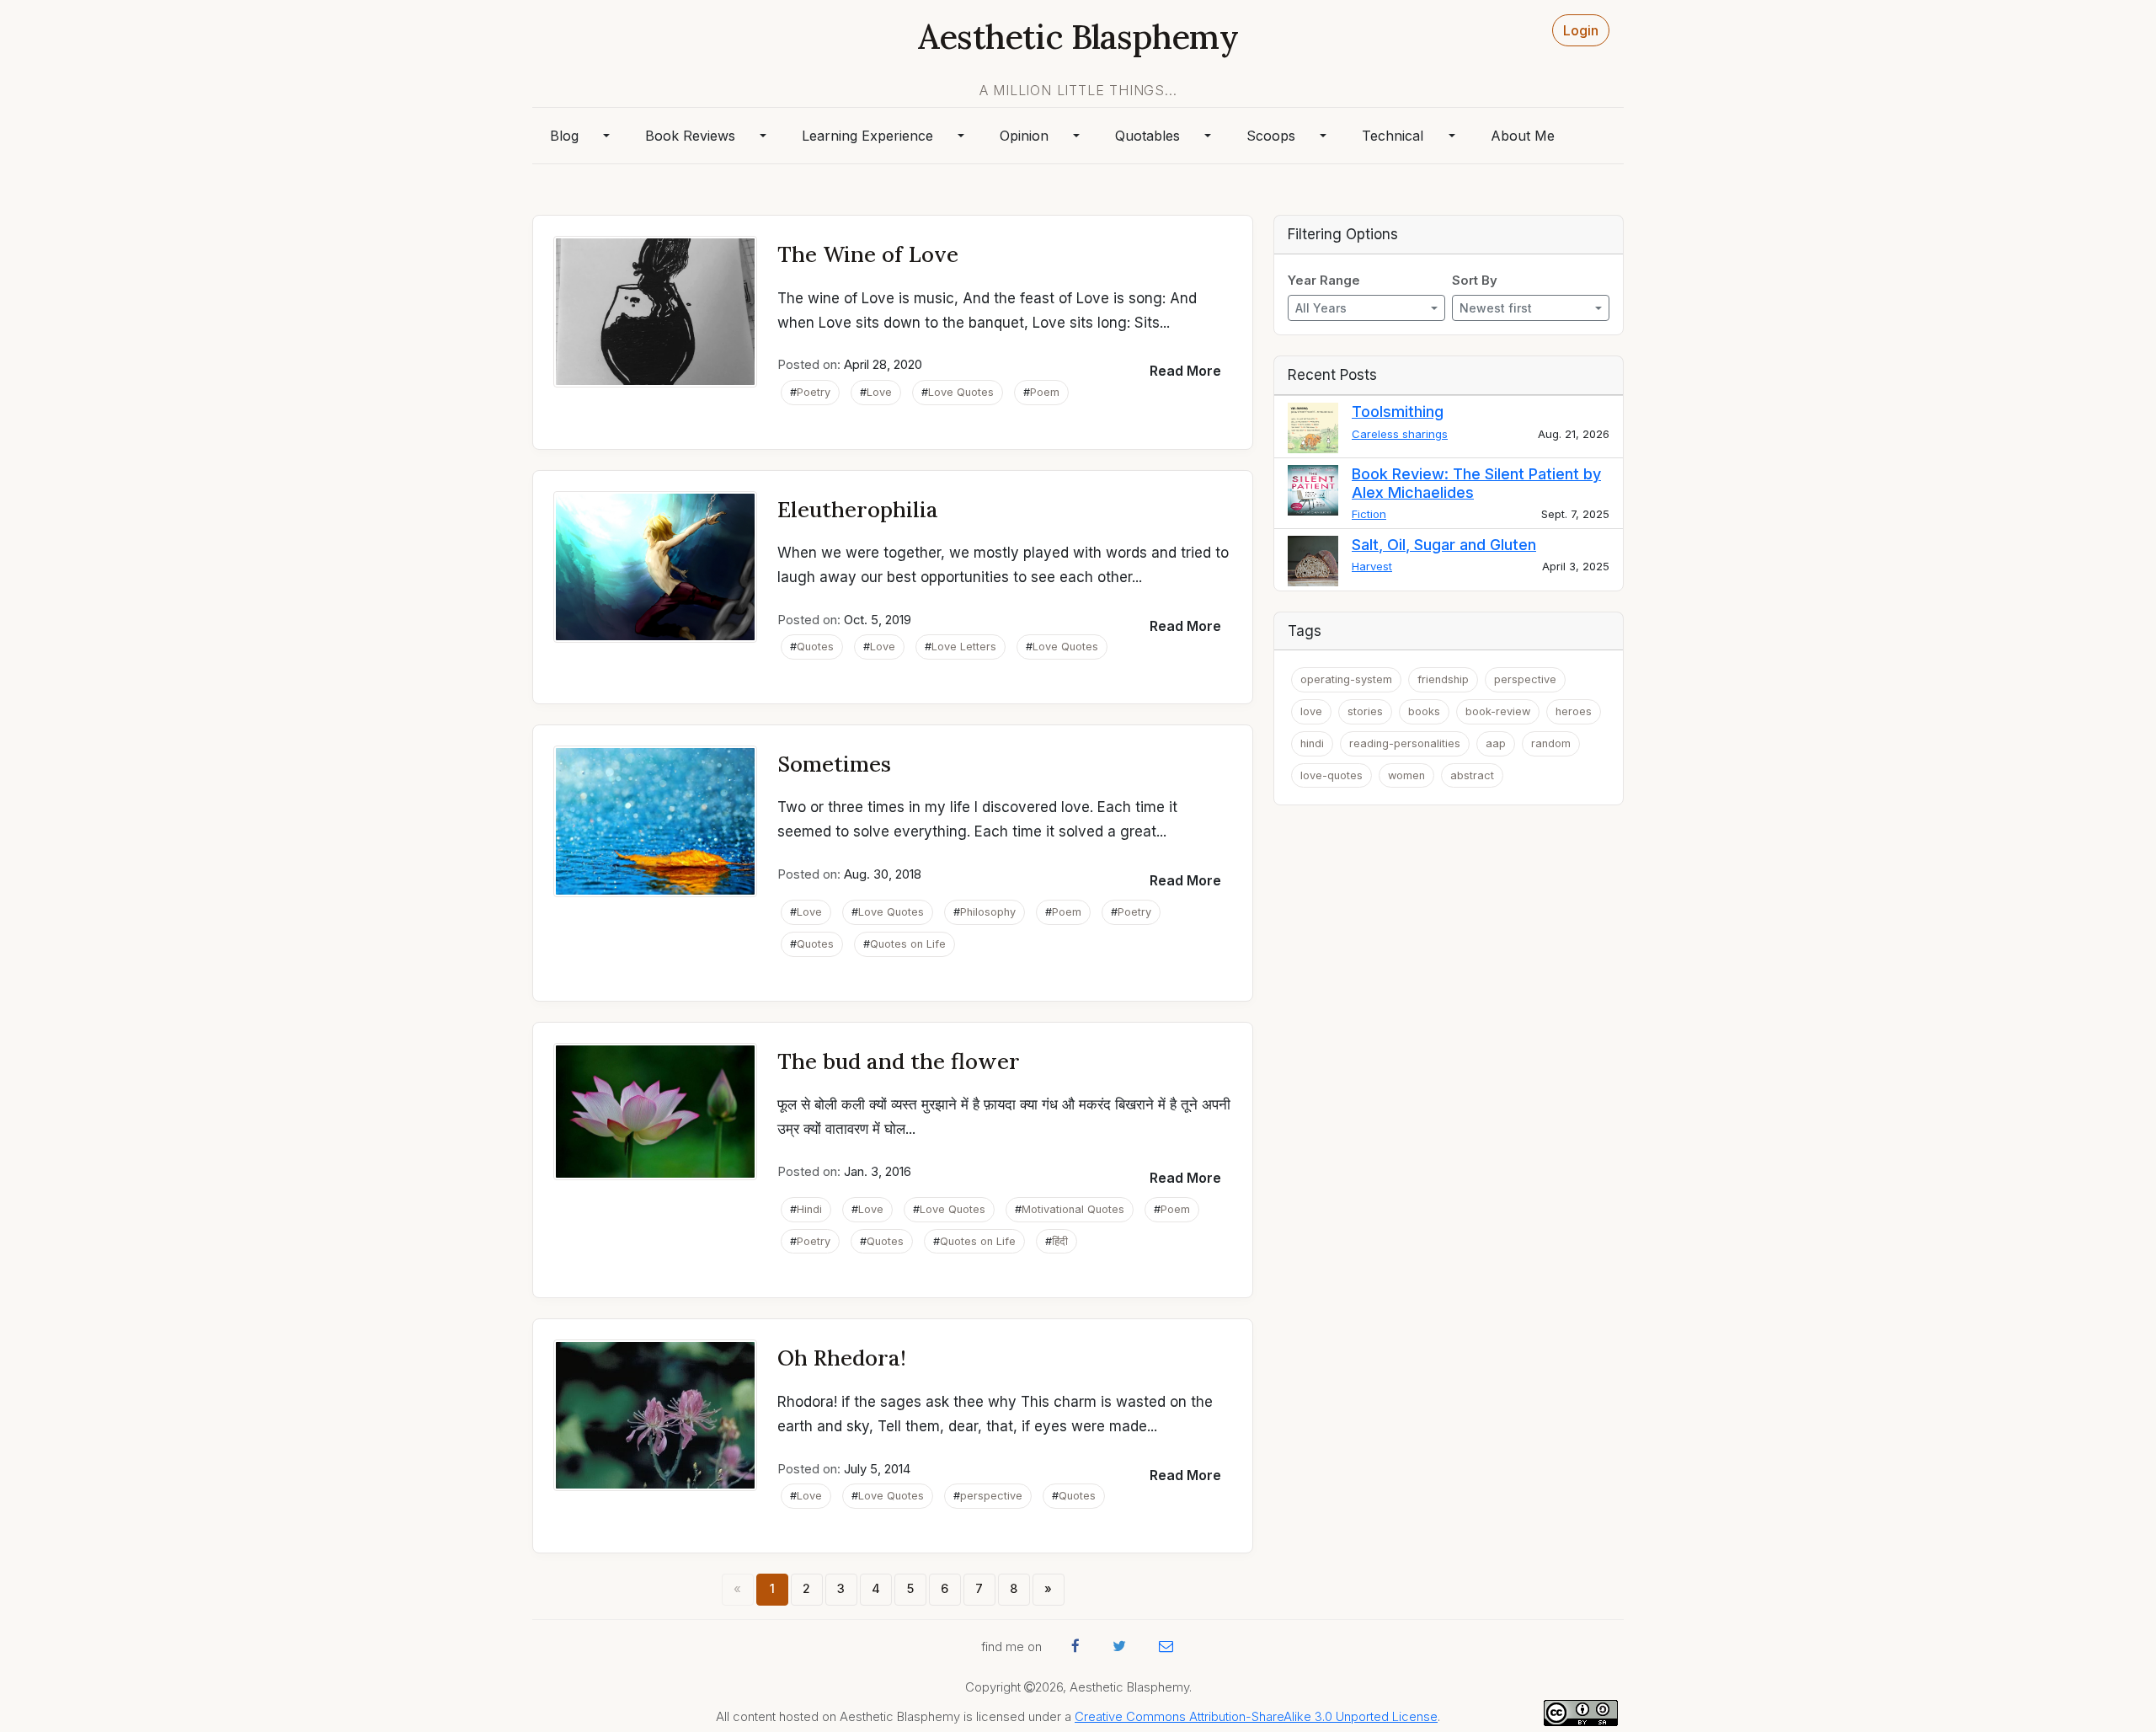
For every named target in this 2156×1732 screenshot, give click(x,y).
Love (879, 392)
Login (1581, 30)
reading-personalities (1405, 743)
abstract (1472, 775)
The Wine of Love (868, 254)
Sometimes (834, 764)
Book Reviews (690, 136)
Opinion (1024, 136)
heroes (1574, 711)
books (1424, 711)
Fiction (1369, 514)
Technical (1393, 136)
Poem (1045, 392)
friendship (1443, 679)
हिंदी (1060, 1241)
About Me (1523, 136)
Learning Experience (867, 136)
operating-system (1346, 679)
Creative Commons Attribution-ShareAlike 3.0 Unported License (1256, 1717)
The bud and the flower (899, 1061)
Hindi (809, 1209)
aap (1496, 743)
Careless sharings (1400, 434)
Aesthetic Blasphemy (1078, 37)
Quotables (1147, 136)
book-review (1498, 711)
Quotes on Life (908, 944)
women (1406, 775)
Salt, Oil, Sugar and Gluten (1444, 545)
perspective (991, 1496)
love (1311, 711)
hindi (1312, 743)
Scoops (1271, 136)
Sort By (1475, 281)
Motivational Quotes (1073, 1209)
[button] (1185, 371)
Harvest (1372, 566)
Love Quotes (961, 392)
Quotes (815, 647)
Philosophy (988, 912)
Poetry (814, 392)
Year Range (1324, 281)
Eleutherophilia (858, 509)
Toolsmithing (1398, 412)
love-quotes (1331, 775)
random (1551, 743)
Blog (564, 136)
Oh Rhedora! (842, 1358)
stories (1365, 711)
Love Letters (964, 647)
